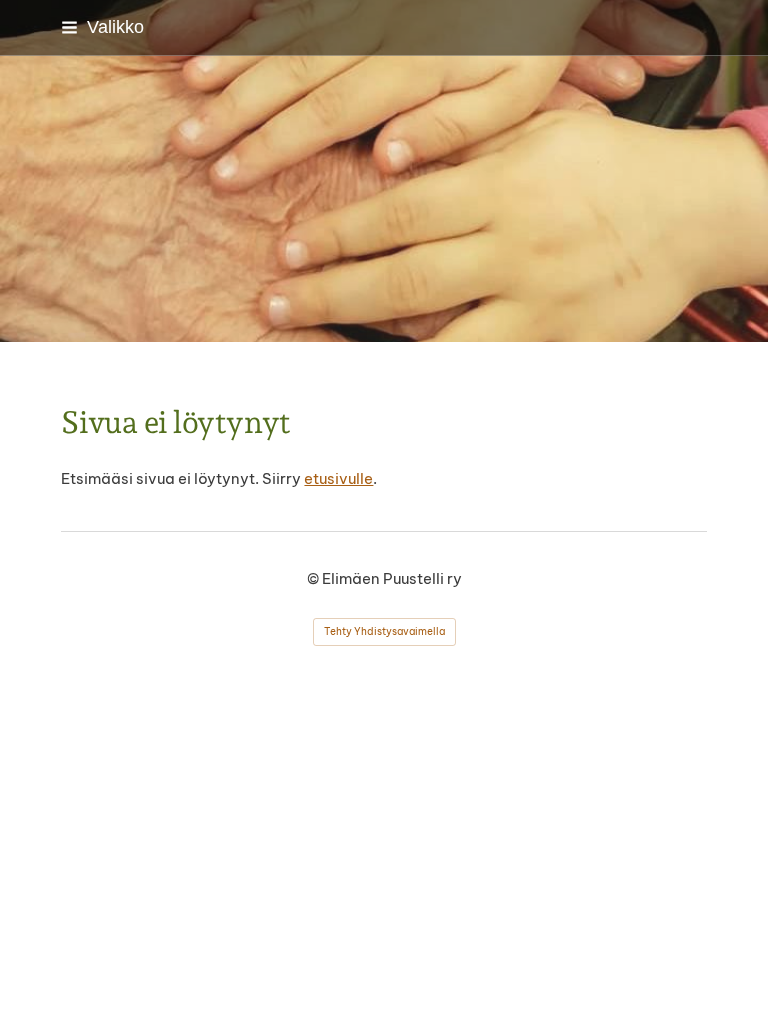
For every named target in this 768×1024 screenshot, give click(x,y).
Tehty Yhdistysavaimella (384, 631)
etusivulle (338, 478)
